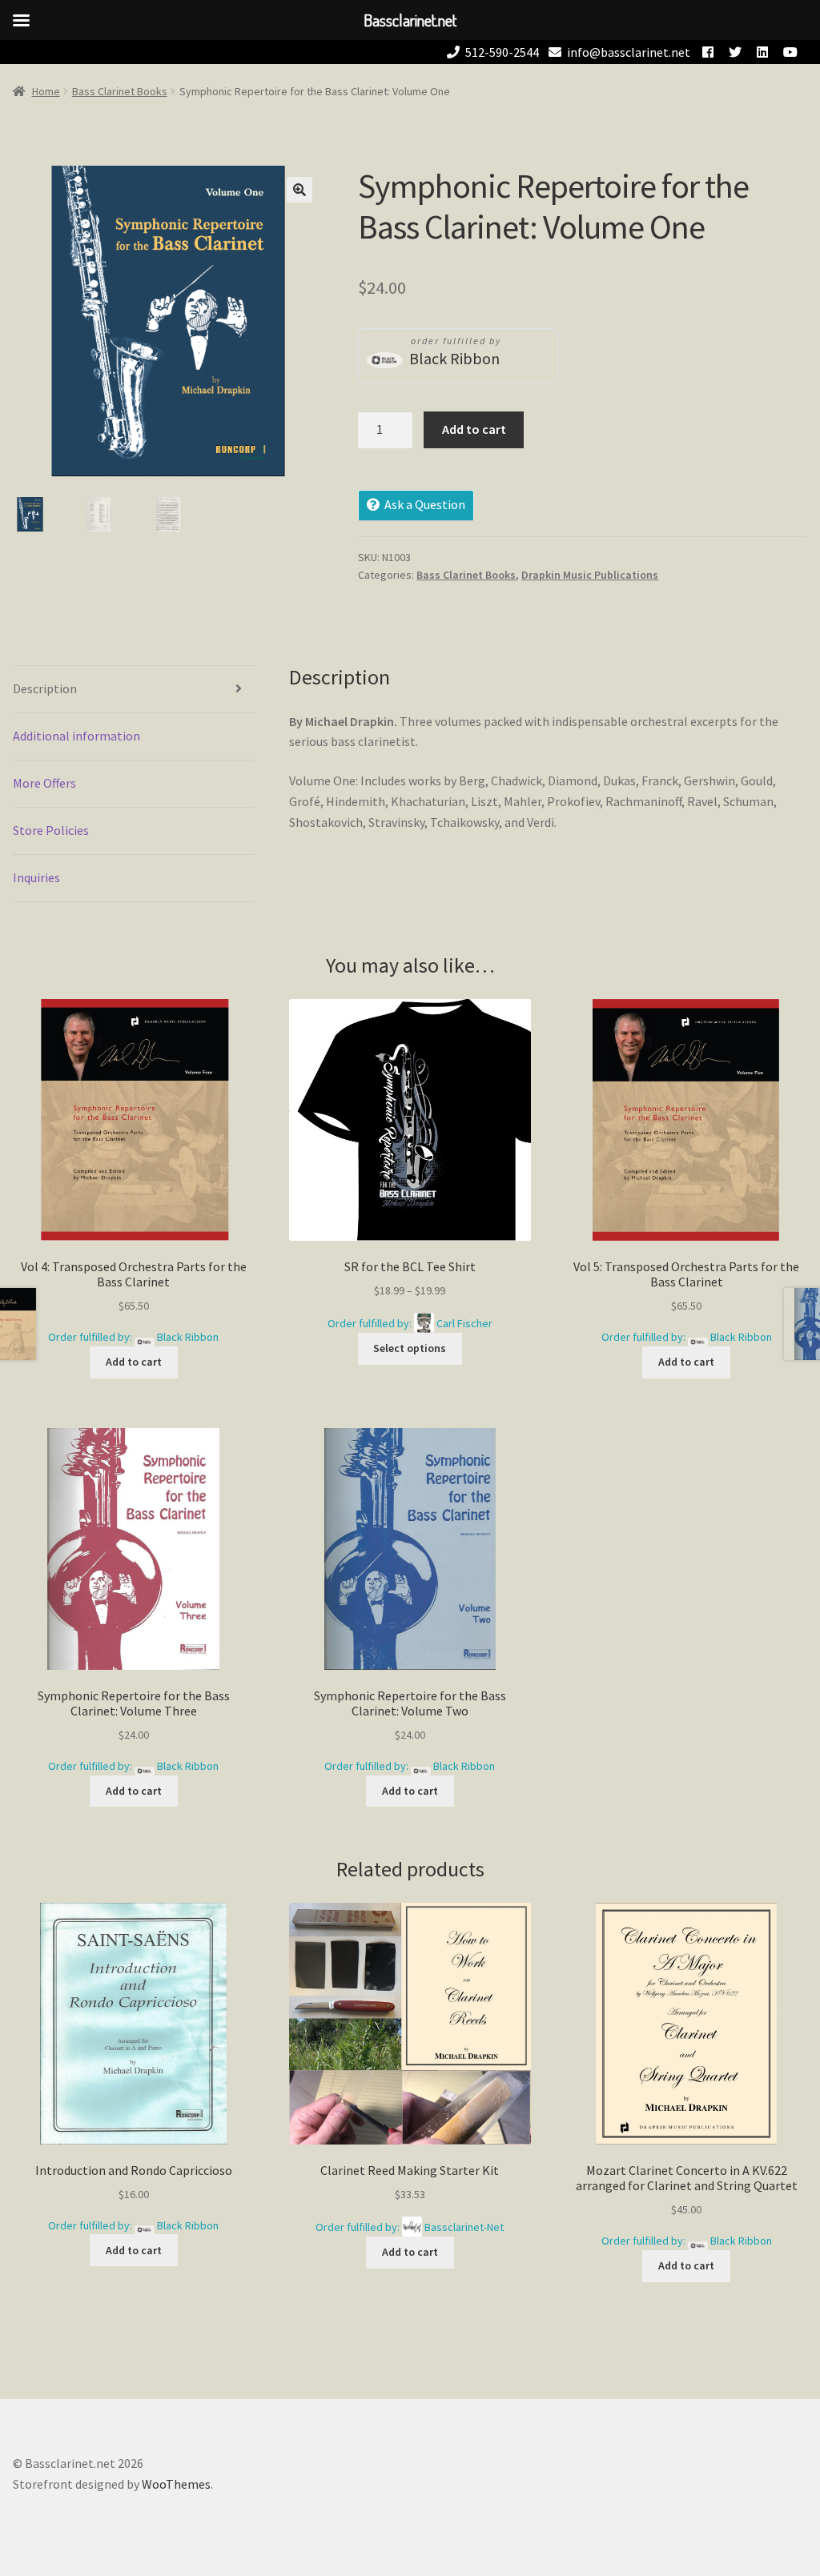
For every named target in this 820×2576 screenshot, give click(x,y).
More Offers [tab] (44, 783)
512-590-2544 (502, 52)
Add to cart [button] (134, 1362)
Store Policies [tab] (51, 830)
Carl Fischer (464, 1323)
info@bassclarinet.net (629, 52)
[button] (299, 190)
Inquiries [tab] (36, 877)
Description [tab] (45, 688)
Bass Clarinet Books (120, 91)
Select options (410, 1348)
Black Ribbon (454, 358)
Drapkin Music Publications (590, 575)
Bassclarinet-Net (464, 2227)
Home (46, 91)
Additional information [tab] (76, 736)
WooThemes (176, 2484)
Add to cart (474, 429)
